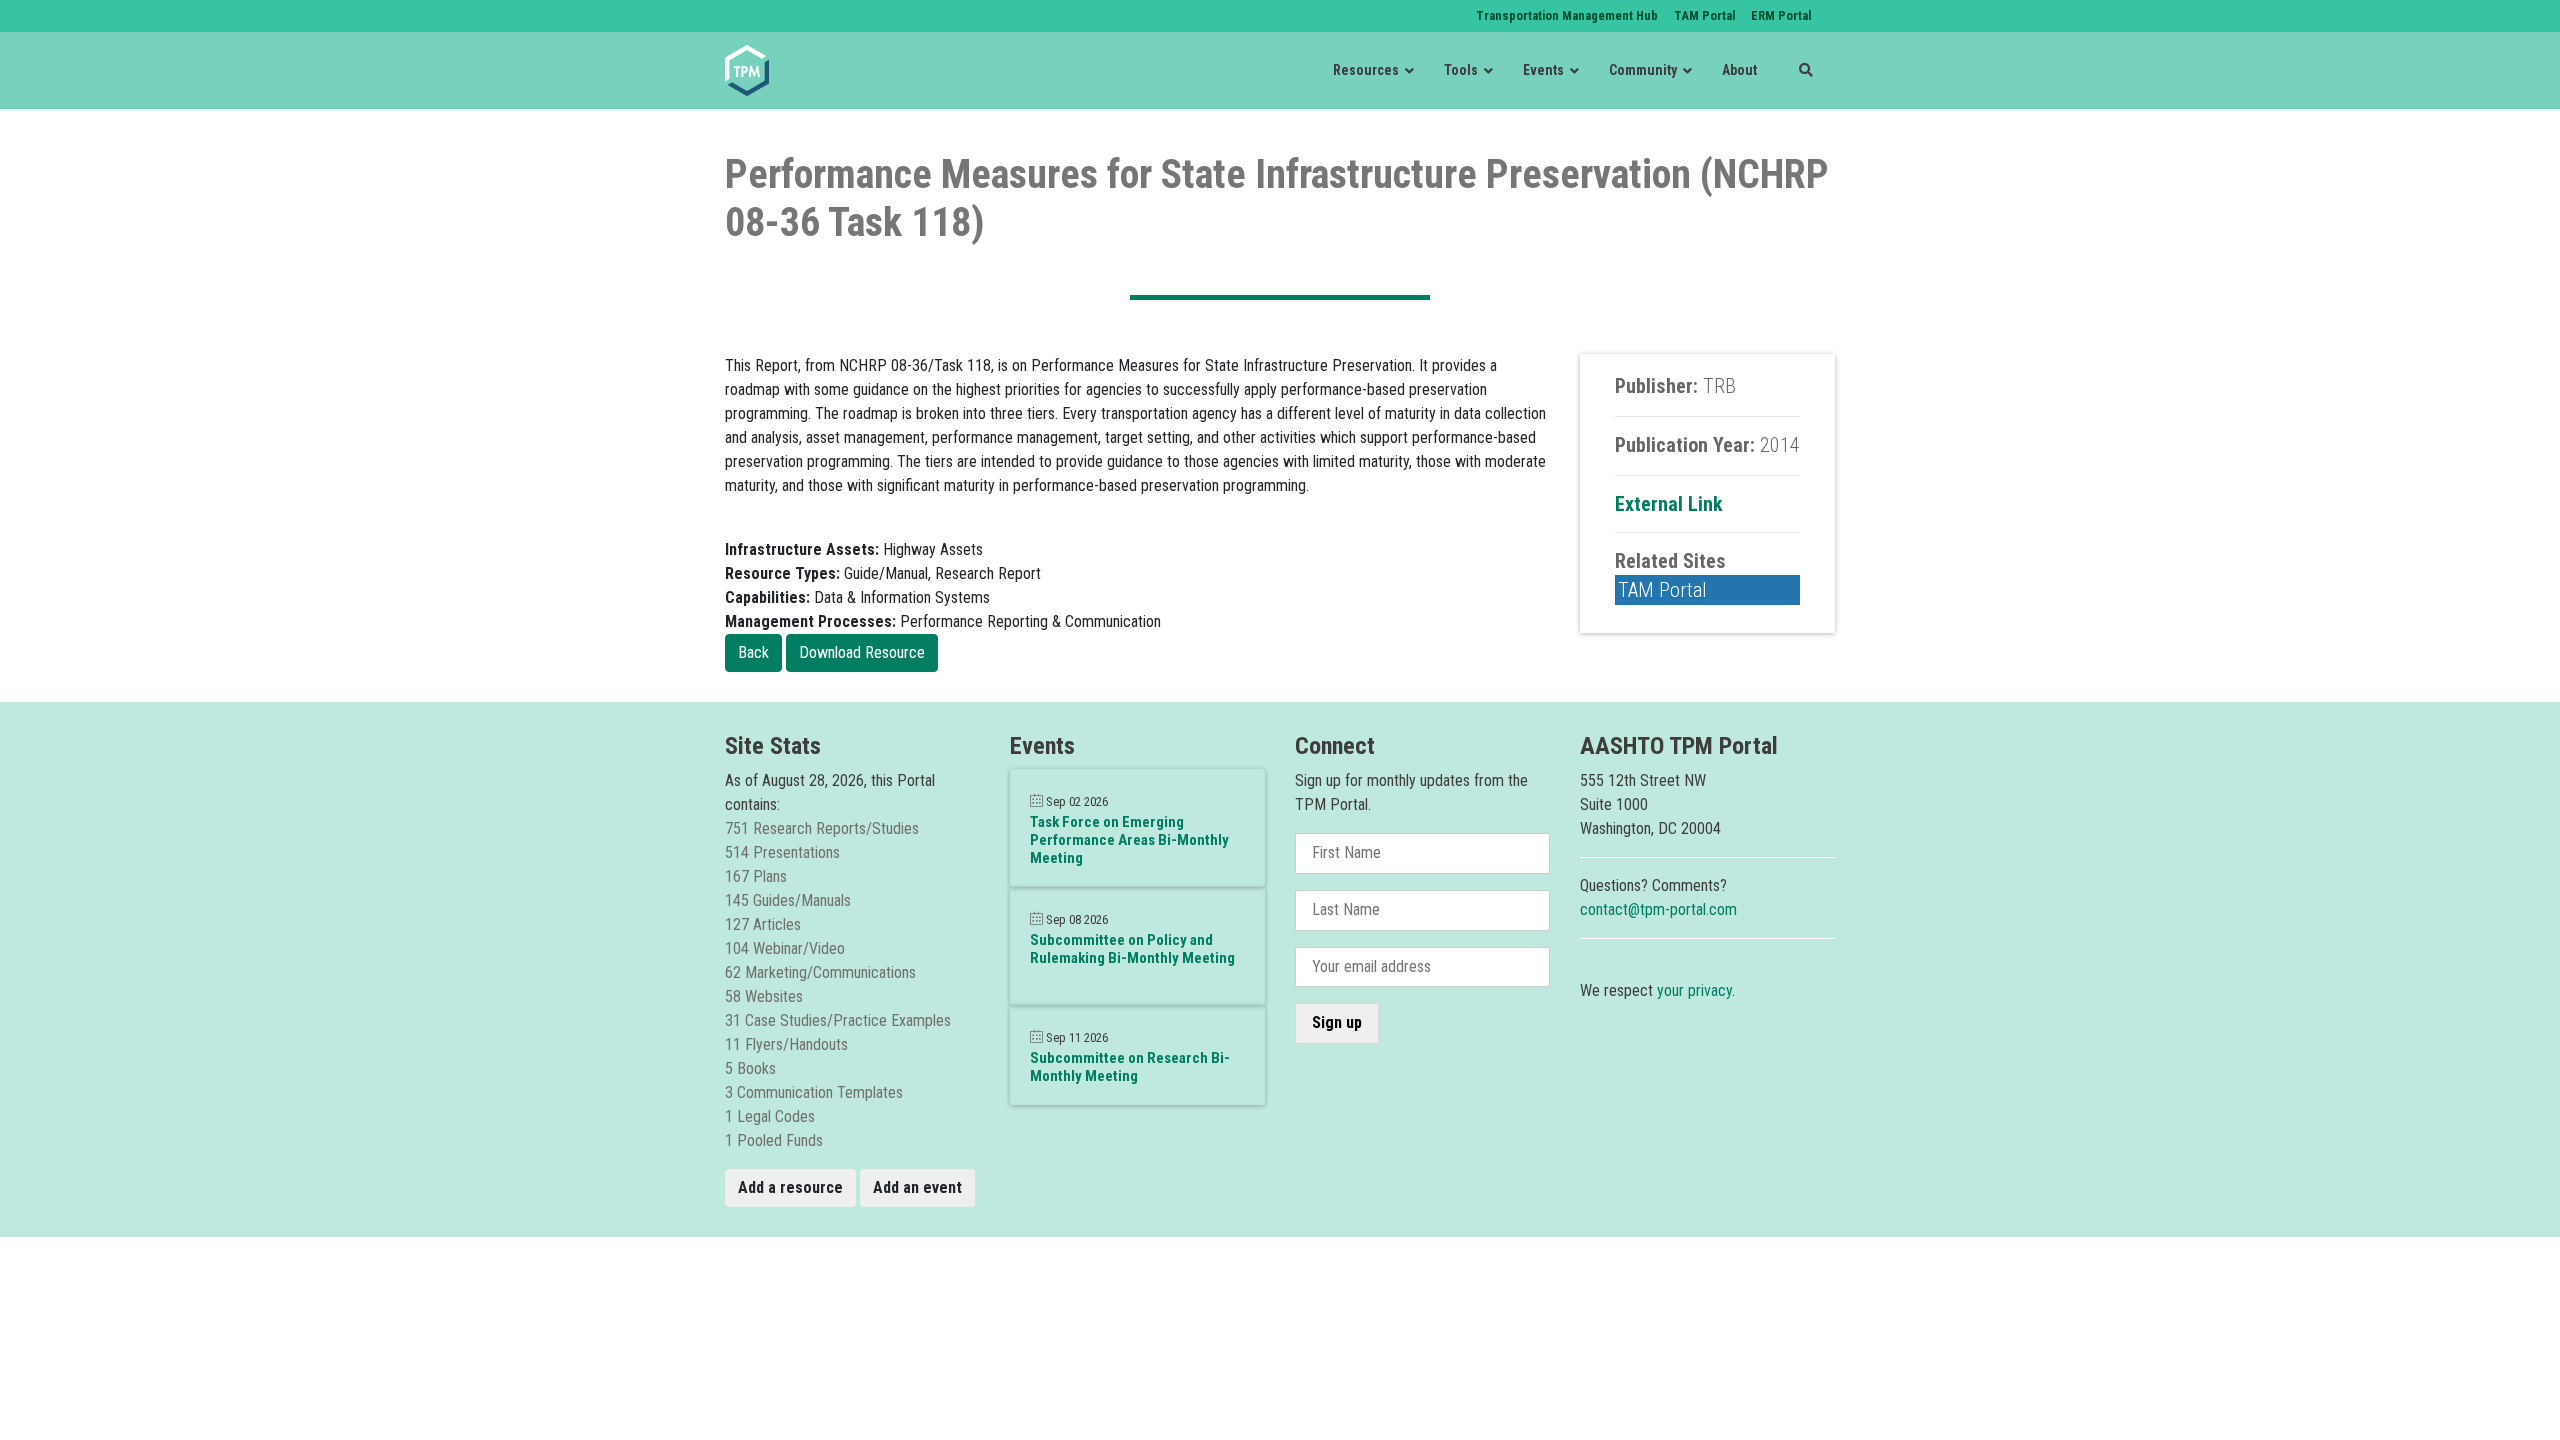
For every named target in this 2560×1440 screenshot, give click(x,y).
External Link (1669, 504)
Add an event (917, 1187)
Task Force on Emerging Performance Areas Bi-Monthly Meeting (1129, 840)
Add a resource (790, 1187)
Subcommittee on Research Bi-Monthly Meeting (1130, 1067)
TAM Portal (1662, 590)
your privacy (1694, 990)
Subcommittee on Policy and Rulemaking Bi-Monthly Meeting (1132, 949)
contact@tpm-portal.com (1658, 909)
